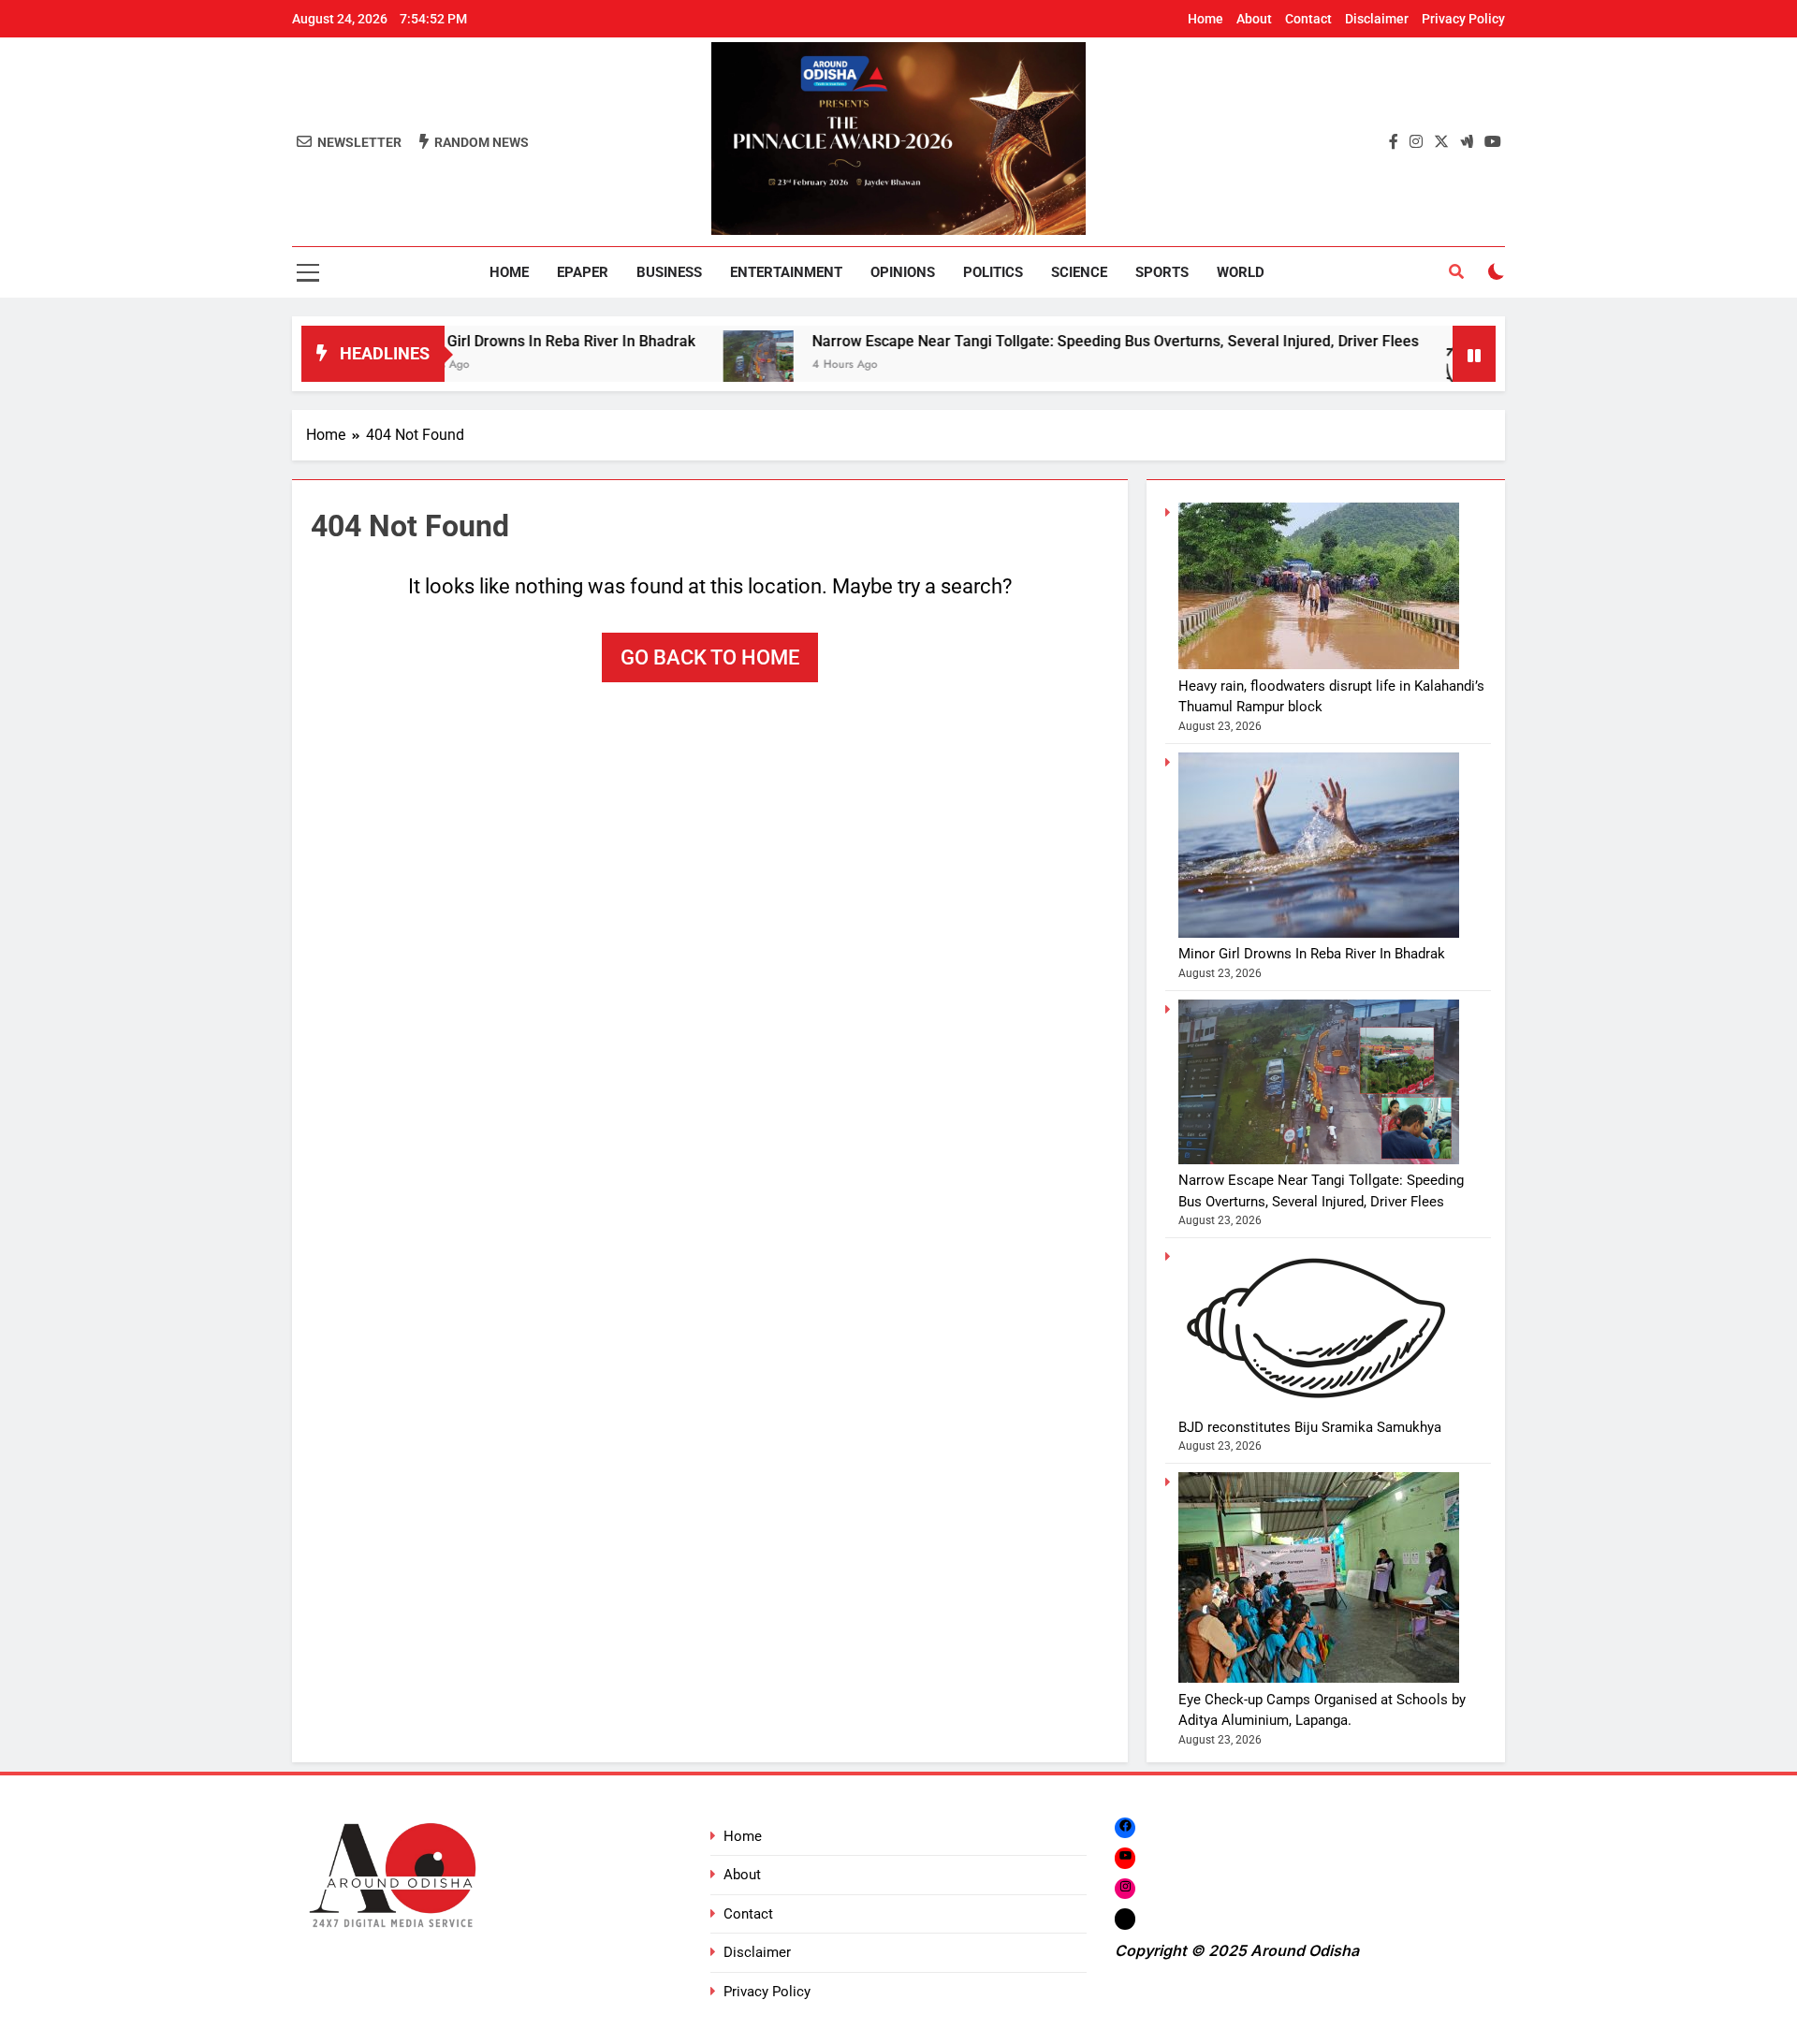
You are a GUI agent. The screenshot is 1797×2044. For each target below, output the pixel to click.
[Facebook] (1125, 1827)
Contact (1308, 19)
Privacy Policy (1463, 19)
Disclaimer (1377, 19)
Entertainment (786, 272)
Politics (993, 272)
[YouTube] (1125, 1858)
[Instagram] (1125, 1888)
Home (1205, 19)
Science (1079, 272)
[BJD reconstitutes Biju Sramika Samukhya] (1409, 365)
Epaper (583, 272)
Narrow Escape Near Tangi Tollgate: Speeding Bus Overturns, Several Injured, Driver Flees (1043, 341)
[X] (1125, 1918)
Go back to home (710, 657)
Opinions (903, 272)
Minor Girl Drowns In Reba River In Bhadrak (477, 341)
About (1254, 19)
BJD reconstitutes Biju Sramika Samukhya (1310, 1427)
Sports (1162, 272)
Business (669, 272)
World (1241, 272)
